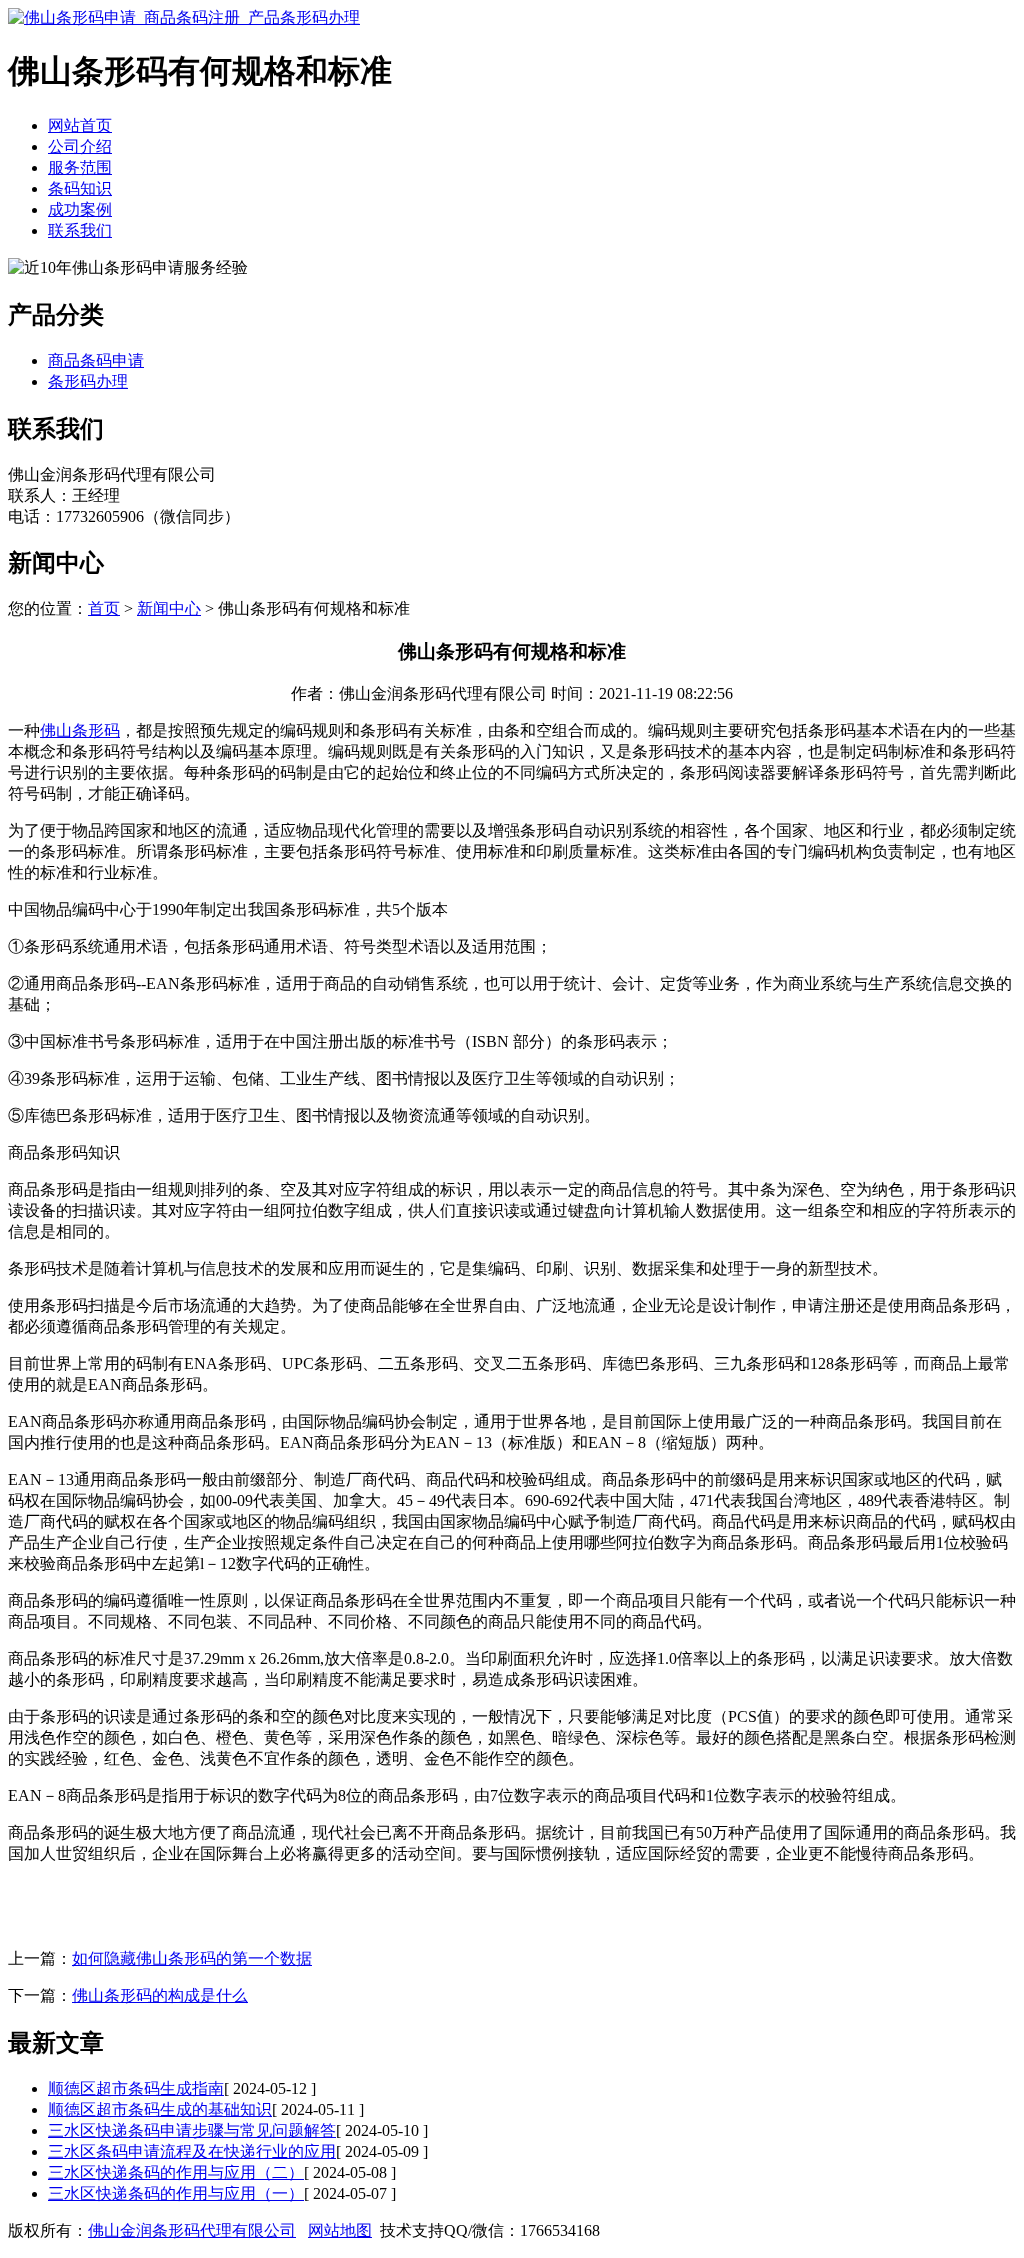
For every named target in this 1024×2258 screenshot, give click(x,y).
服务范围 (80, 167)
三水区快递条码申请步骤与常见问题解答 (192, 2130)
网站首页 (80, 125)
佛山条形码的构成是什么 (160, 1995)
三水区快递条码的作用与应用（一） (176, 2193)
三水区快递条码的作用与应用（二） (176, 2172)
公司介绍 (80, 146)
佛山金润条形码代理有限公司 (192, 2230)
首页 (104, 608)
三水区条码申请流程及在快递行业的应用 (192, 2151)
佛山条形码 (80, 730)
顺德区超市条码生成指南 (136, 2088)
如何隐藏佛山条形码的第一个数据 (192, 1958)
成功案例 (80, 209)
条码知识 (80, 188)
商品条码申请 (96, 360)
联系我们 (80, 230)
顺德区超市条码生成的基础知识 (160, 2109)
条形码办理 (88, 381)
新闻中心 (169, 608)
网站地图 (340, 2230)
